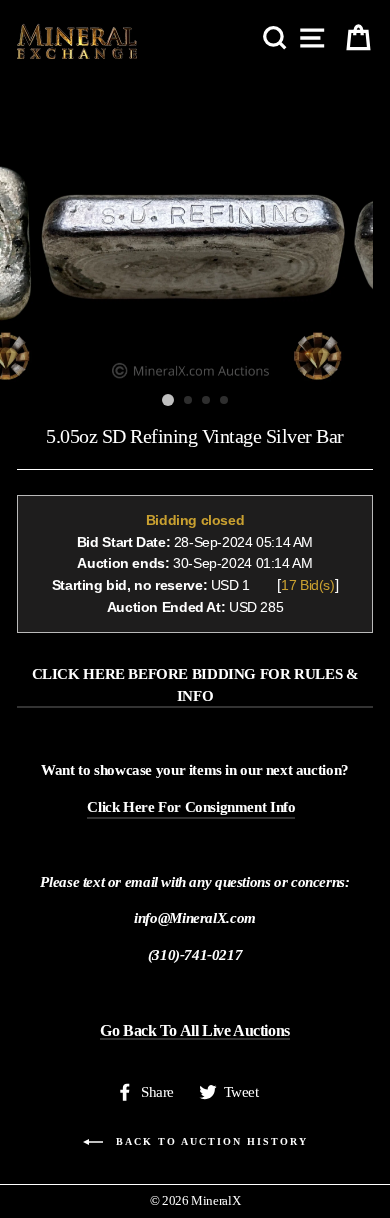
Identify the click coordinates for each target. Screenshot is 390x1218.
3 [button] (207, 401)
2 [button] (189, 401)
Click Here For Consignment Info (191, 806)
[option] (195, 230)
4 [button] (225, 401)
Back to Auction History (209, 1141)
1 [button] (168, 400)
